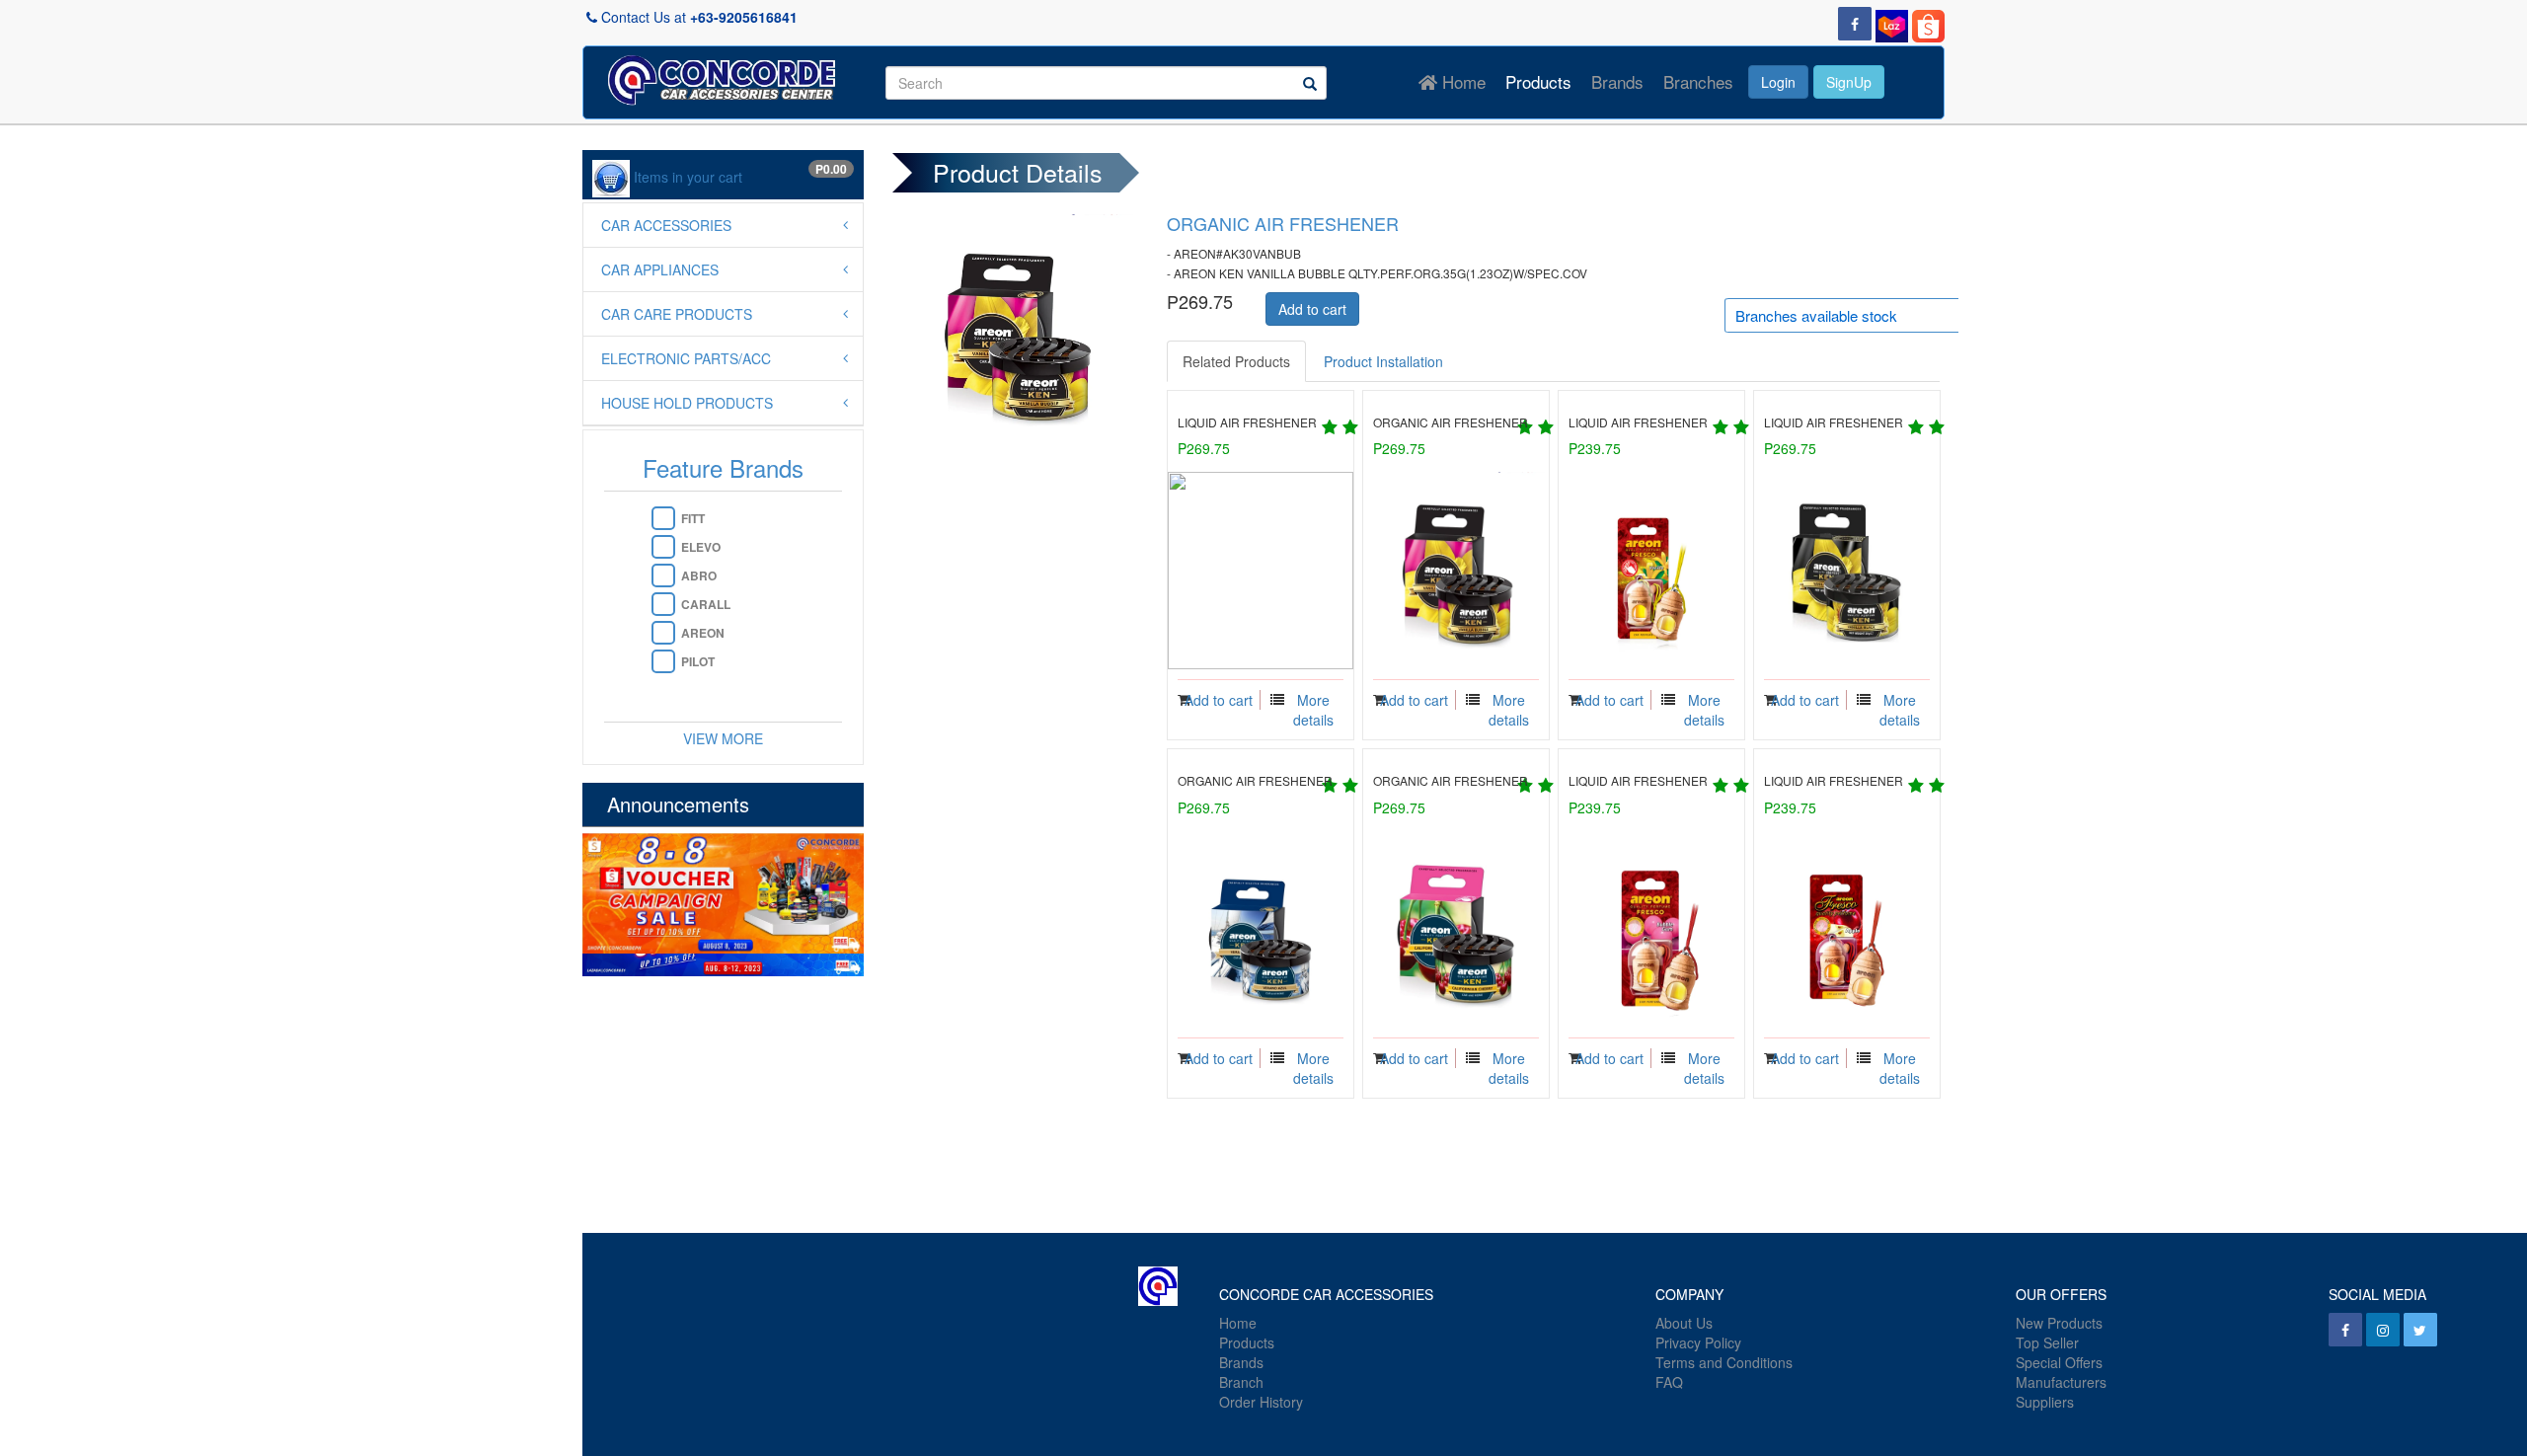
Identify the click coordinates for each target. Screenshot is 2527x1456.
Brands (1617, 81)
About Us (1684, 1323)
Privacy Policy (1698, 1342)
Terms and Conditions (1724, 1362)
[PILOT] (663, 661)
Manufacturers (2061, 1382)
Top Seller (2047, 1342)
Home (1461, 81)
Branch (1241, 1382)
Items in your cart (688, 177)
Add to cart (1312, 309)
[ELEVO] (663, 547)
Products (1538, 81)
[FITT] (663, 518)
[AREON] (663, 633)
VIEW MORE (723, 738)
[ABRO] (663, 575)
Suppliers (2045, 1402)
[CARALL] (663, 604)
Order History (1261, 1402)
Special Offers (2059, 1362)
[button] (1778, 88)
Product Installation (1383, 361)
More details (1313, 710)
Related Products (1236, 361)
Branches (1698, 81)
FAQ (1669, 1382)
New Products (2059, 1323)
